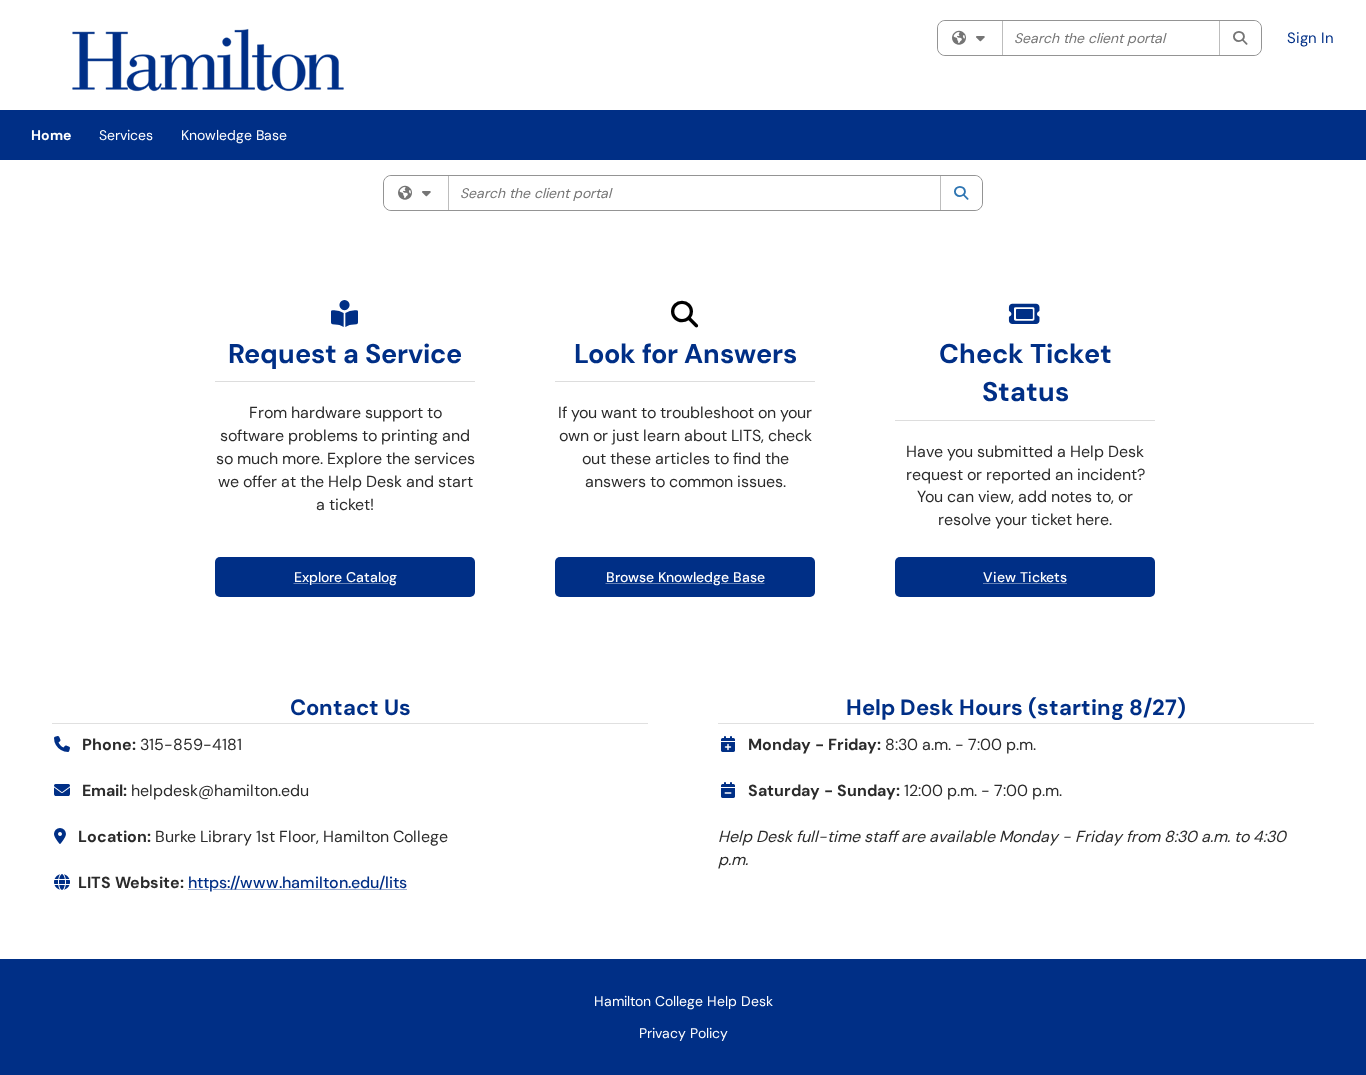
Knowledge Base (234, 135)
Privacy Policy (683, 1033)
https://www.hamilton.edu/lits (297, 882)
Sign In (1310, 38)
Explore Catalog (345, 577)
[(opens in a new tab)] (208, 60)
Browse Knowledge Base (685, 577)
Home (51, 135)
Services (126, 135)
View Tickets (1025, 577)
